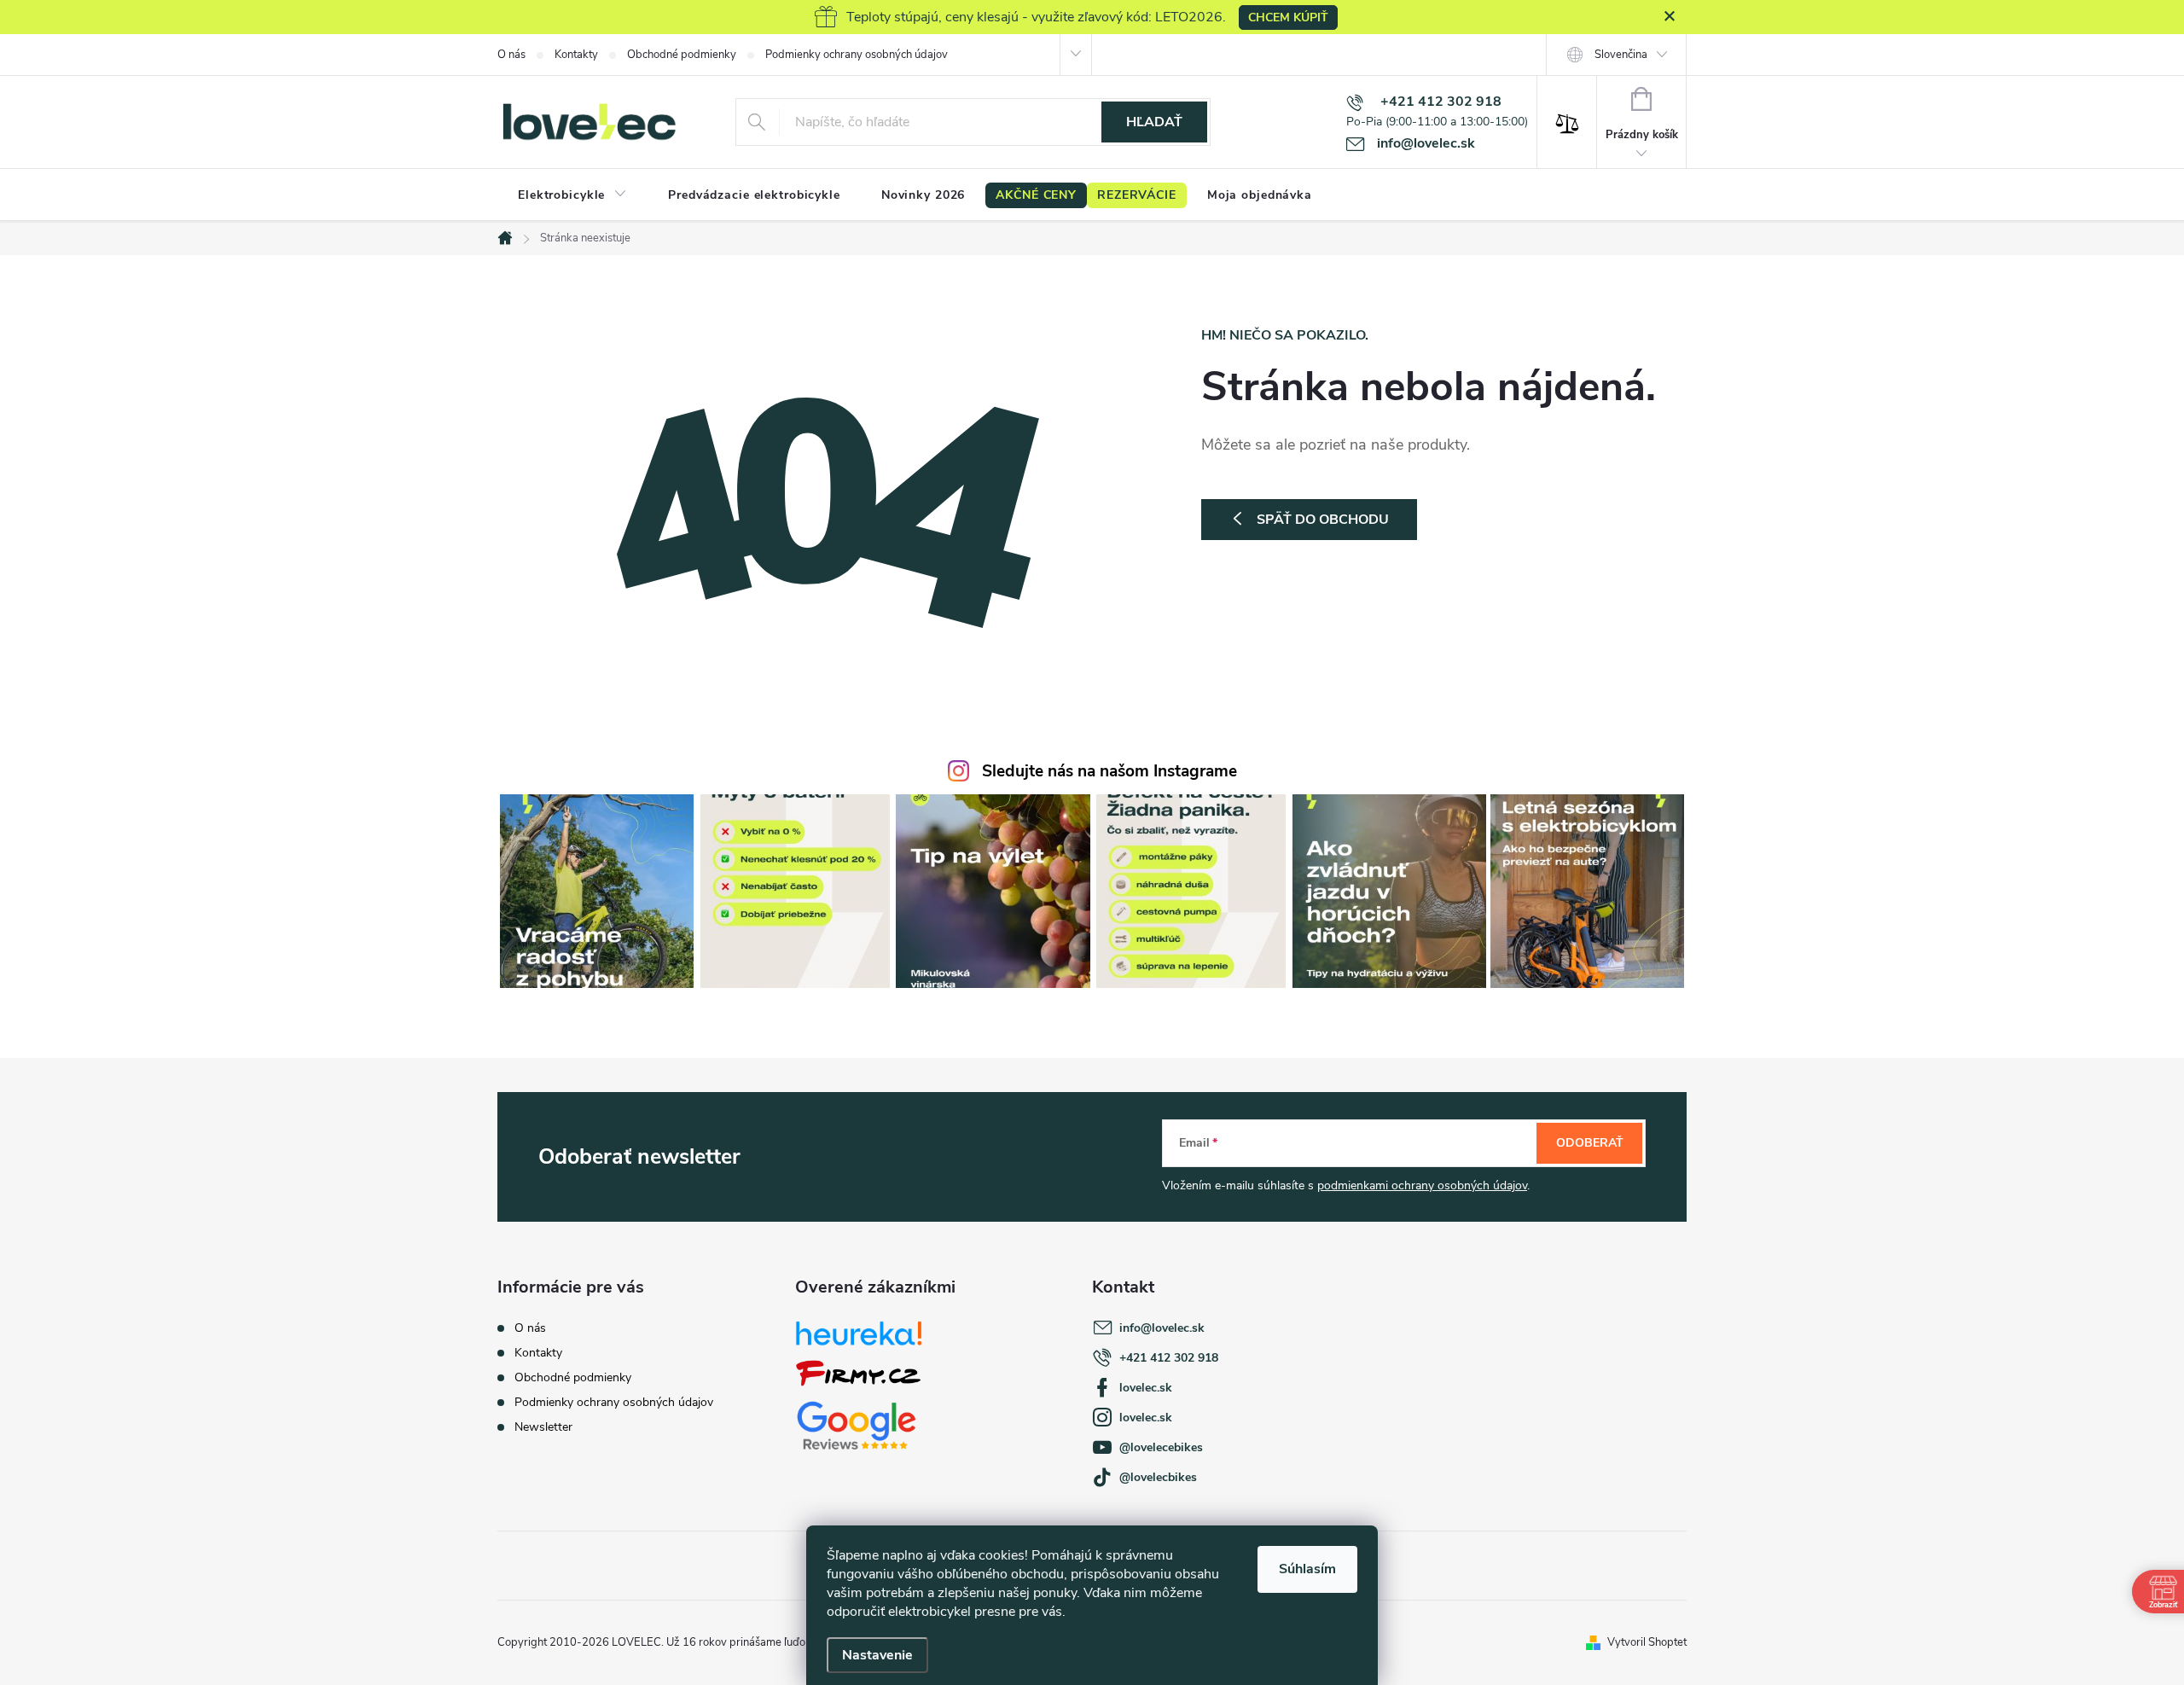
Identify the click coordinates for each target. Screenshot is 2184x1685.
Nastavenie (877, 1655)
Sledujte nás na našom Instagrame (1109, 771)
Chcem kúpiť (1288, 17)
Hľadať (1154, 122)
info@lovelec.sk (1162, 1328)
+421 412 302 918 (1169, 1358)
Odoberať (1590, 1143)
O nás (511, 55)
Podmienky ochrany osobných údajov (857, 55)
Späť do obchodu (1323, 520)
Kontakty (576, 55)
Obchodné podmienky (682, 55)
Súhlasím (1307, 1569)
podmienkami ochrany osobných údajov (1422, 1185)
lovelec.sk (1146, 1388)
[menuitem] (572, 195)
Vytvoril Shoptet (1647, 1642)
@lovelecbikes (1158, 1477)
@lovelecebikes (1161, 1447)
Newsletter (543, 1427)
